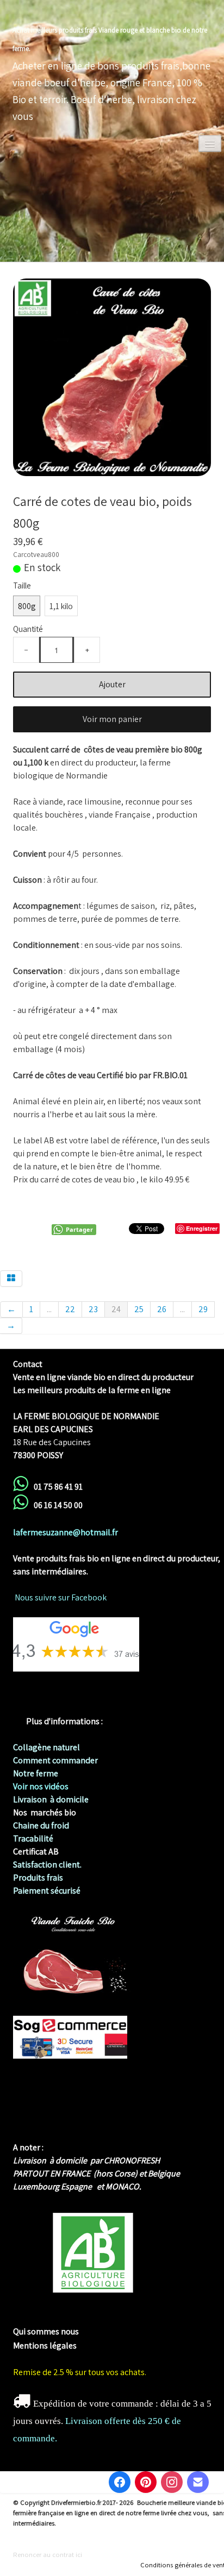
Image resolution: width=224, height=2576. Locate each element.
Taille (22, 585)
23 (93, 1309)
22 (70, 1309)
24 (116, 1309)
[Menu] (210, 144)
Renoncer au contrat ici (48, 2555)
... (49, 1309)
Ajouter (112, 684)
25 (139, 1309)
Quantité (28, 629)
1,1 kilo (61, 606)
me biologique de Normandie (67, 2318)
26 (162, 1309)
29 (203, 1309)
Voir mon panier (112, 719)
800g (27, 606)
